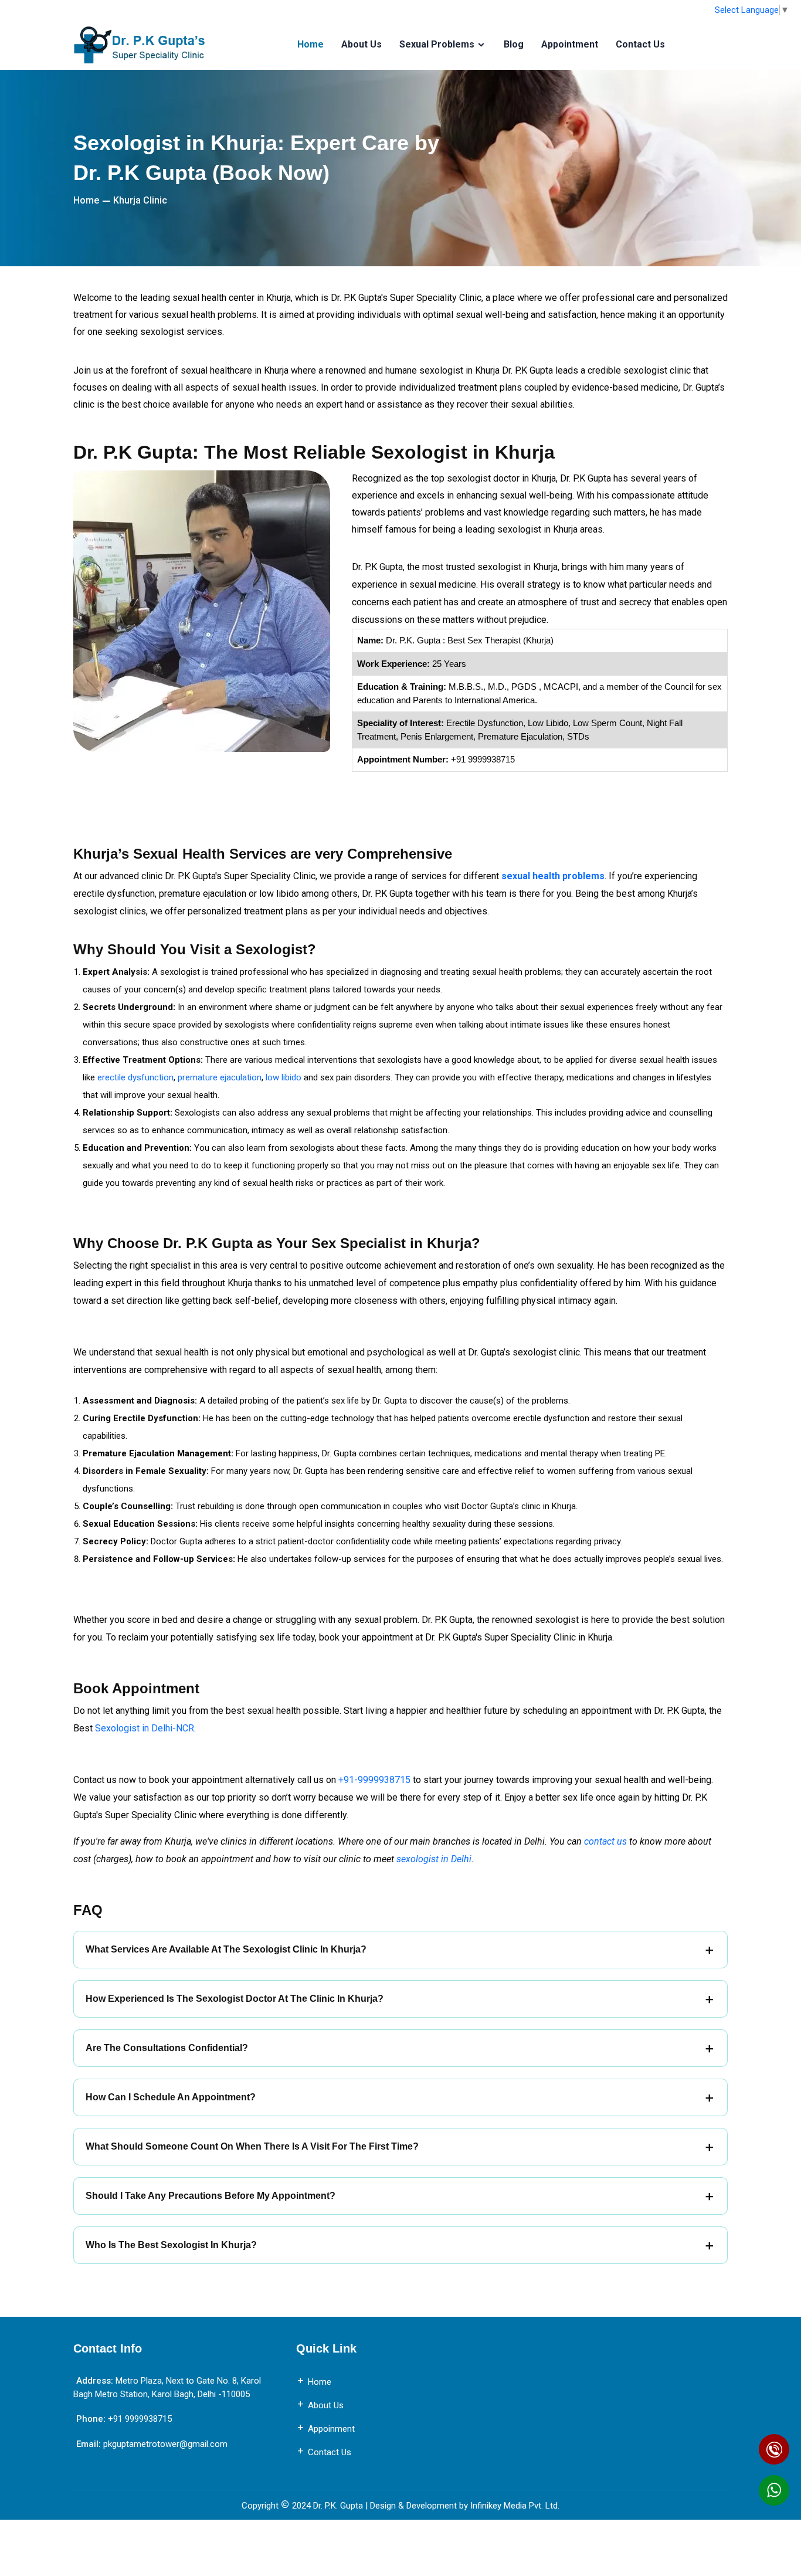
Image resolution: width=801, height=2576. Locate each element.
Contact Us (640, 45)
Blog (514, 45)
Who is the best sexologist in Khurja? (171, 2245)
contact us (605, 1841)
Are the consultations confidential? (167, 2048)
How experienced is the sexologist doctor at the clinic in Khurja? (235, 1999)
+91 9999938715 (140, 2419)
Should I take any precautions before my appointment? (211, 2196)
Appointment (570, 45)
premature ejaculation (220, 1077)
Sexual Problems (437, 45)
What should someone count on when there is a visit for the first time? (252, 2146)
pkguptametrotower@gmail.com (165, 2444)
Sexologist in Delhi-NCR (145, 1728)
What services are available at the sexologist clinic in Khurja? (226, 1949)
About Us (362, 45)
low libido (284, 1077)
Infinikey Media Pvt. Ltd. (515, 2506)
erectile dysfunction (135, 1077)
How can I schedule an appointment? (171, 2097)
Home (310, 45)
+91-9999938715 (374, 1780)
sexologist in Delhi (434, 1859)
